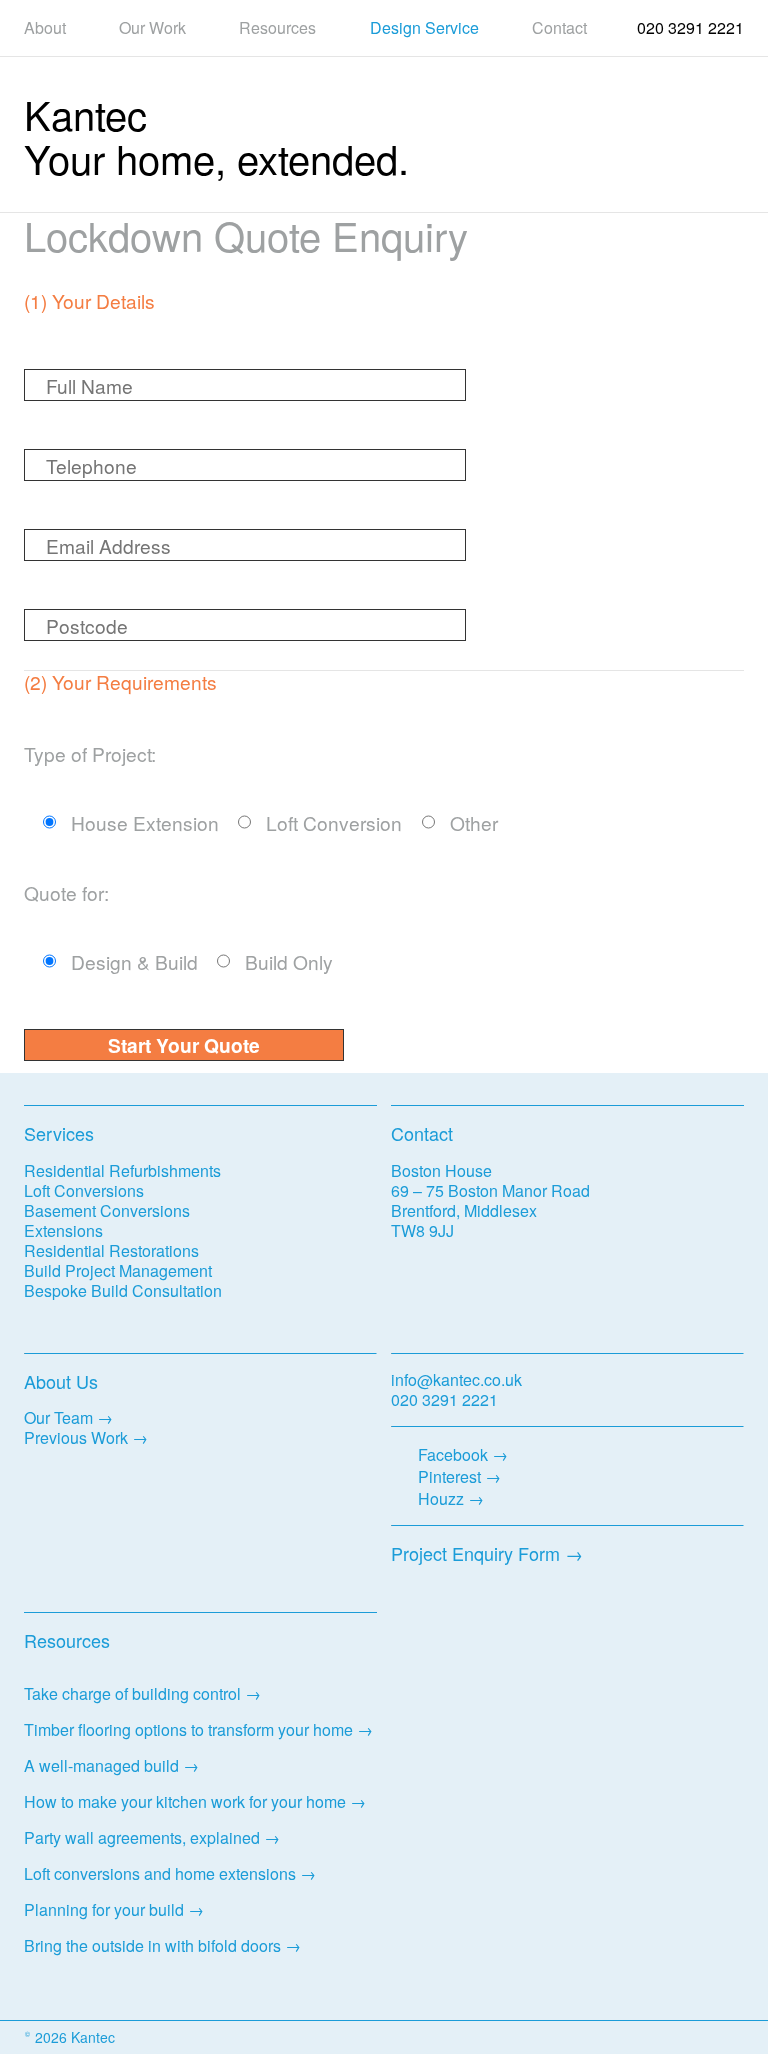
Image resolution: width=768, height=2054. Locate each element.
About (45, 28)
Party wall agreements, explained (142, 1837)
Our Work (152, 28)
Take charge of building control (132, 1693)
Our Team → (68, 1417)
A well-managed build (101, 1765)
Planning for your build (104, 1909)
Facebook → (463, 1454)
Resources (277, 28)
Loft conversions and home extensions (160, 1873)
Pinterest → (459, 1476)
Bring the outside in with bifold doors (152, 1945)
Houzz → (451, 1498)
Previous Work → (86, 1437)
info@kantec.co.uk (456, 1379)
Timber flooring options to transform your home (188, 1729)
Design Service (424, 28)
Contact (559, 28)
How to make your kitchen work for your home (185, 1801)
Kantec (85, 113)
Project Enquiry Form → (487, 1553)
